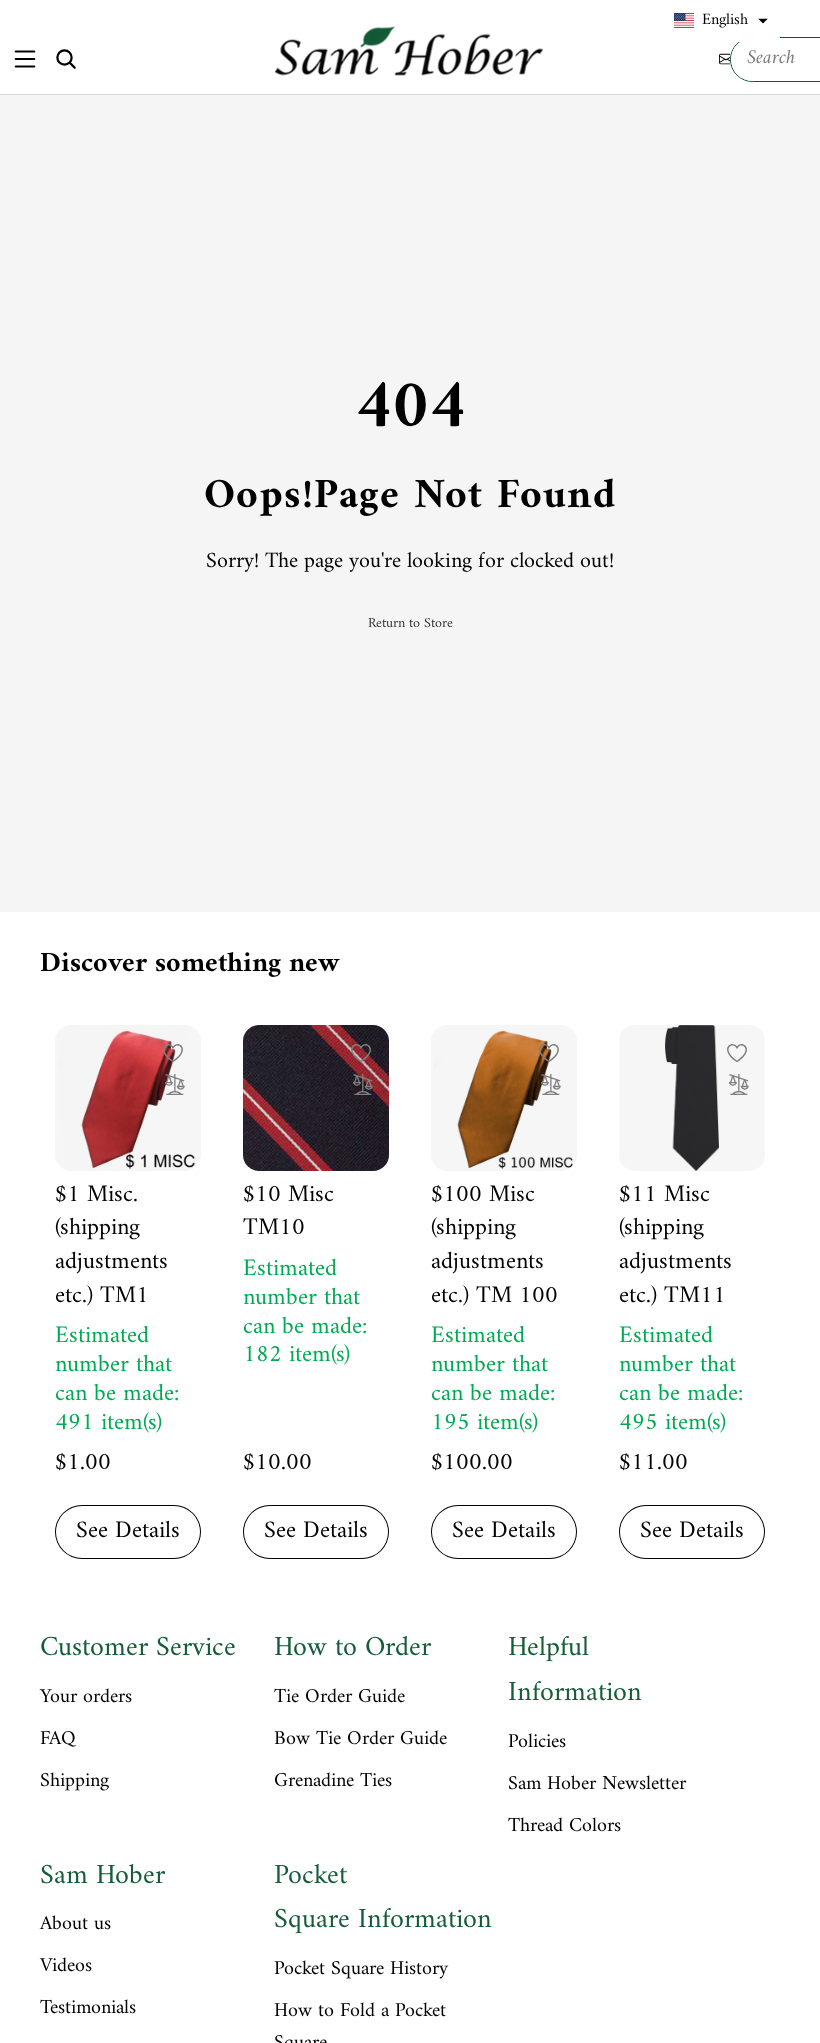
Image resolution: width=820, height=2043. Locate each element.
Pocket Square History (361, 1970)
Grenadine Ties (333, 1782)
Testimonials (88, 2009)
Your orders (86, 1698)
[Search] (66, 59)
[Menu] (24, 58)
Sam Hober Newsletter (597, 1785)
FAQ (58, 1740)
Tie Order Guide (339, 1698)
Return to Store (410, 624)
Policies (537, 1743)
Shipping (74, 1782)
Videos (66, 1967)
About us (75, 1925)
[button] (721, 21)
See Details (128, 1531)
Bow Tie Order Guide (360, 1740)
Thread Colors (564, 1827)
